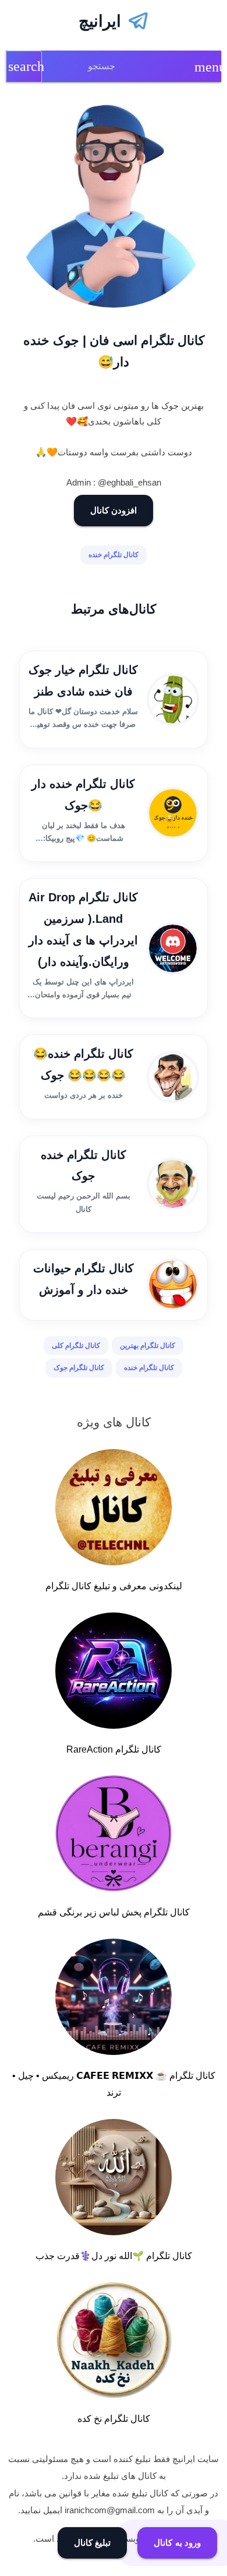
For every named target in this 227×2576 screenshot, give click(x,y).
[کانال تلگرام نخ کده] (114, 2342)
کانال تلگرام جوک (79, 1368)
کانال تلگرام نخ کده (114, 2419)
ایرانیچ (100, 21)
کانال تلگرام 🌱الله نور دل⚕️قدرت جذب (114, 2256)
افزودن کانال (114, 510)
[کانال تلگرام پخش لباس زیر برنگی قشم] (114, 1836)
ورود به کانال (177, 2543)
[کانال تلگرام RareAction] (114, 1673)
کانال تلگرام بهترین (148, 1346)
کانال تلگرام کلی (76, 1346)
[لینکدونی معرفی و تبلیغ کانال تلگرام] (114, 1510)
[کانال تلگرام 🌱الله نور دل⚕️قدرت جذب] (114, 2179)
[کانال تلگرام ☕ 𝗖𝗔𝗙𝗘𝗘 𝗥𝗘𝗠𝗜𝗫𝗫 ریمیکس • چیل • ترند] (114, 1999)
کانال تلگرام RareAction (114, 1749)
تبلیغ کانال (93, 2543)
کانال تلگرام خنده (114, 555)
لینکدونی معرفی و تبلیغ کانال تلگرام (114, 1586)
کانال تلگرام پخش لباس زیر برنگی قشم (114, 1912)
